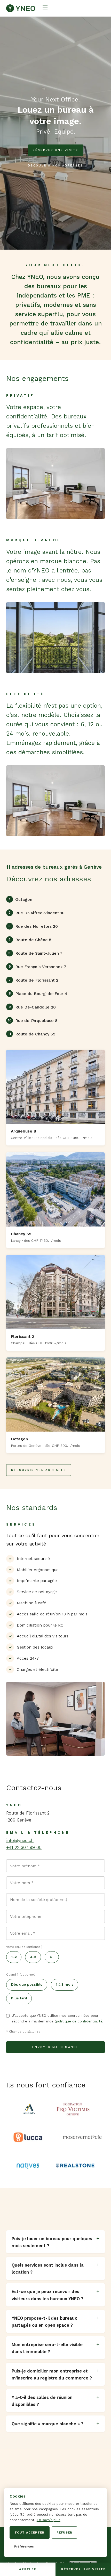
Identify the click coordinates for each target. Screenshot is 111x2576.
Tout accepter (29, 2533)
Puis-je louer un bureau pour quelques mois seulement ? (52, 2242)
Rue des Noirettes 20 (33, 926)
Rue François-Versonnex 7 (37, 967)
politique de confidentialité (79, 2021)
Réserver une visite (56, 150)
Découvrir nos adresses (55, 166)
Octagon (21, 899)
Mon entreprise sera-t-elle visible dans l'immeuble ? (47, 2348)
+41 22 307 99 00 (24, 1847)
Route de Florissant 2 (33, 980)
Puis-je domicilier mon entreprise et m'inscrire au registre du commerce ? (52, 2374)
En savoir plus (49, 2520)
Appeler (28, 2569)
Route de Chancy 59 (32, 1034)
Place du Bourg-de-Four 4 (38, 994)
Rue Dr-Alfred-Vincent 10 (37, 913)
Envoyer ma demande (56, 2047)
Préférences (24, 2546)
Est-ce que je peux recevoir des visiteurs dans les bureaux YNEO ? (47, 2295)
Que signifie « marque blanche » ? (47, 2424)
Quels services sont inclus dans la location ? (48, 2269)
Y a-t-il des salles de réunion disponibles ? (42, 2401)
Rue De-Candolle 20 (32, 1007)
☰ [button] (45, 8)
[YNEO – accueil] (21, 8)
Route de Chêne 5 (30, 940)
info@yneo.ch (20, 1840)
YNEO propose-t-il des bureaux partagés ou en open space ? (44, 2322)
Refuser (64, 2533)
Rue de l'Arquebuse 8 (33, 1021)
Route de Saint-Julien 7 (35, 953)
